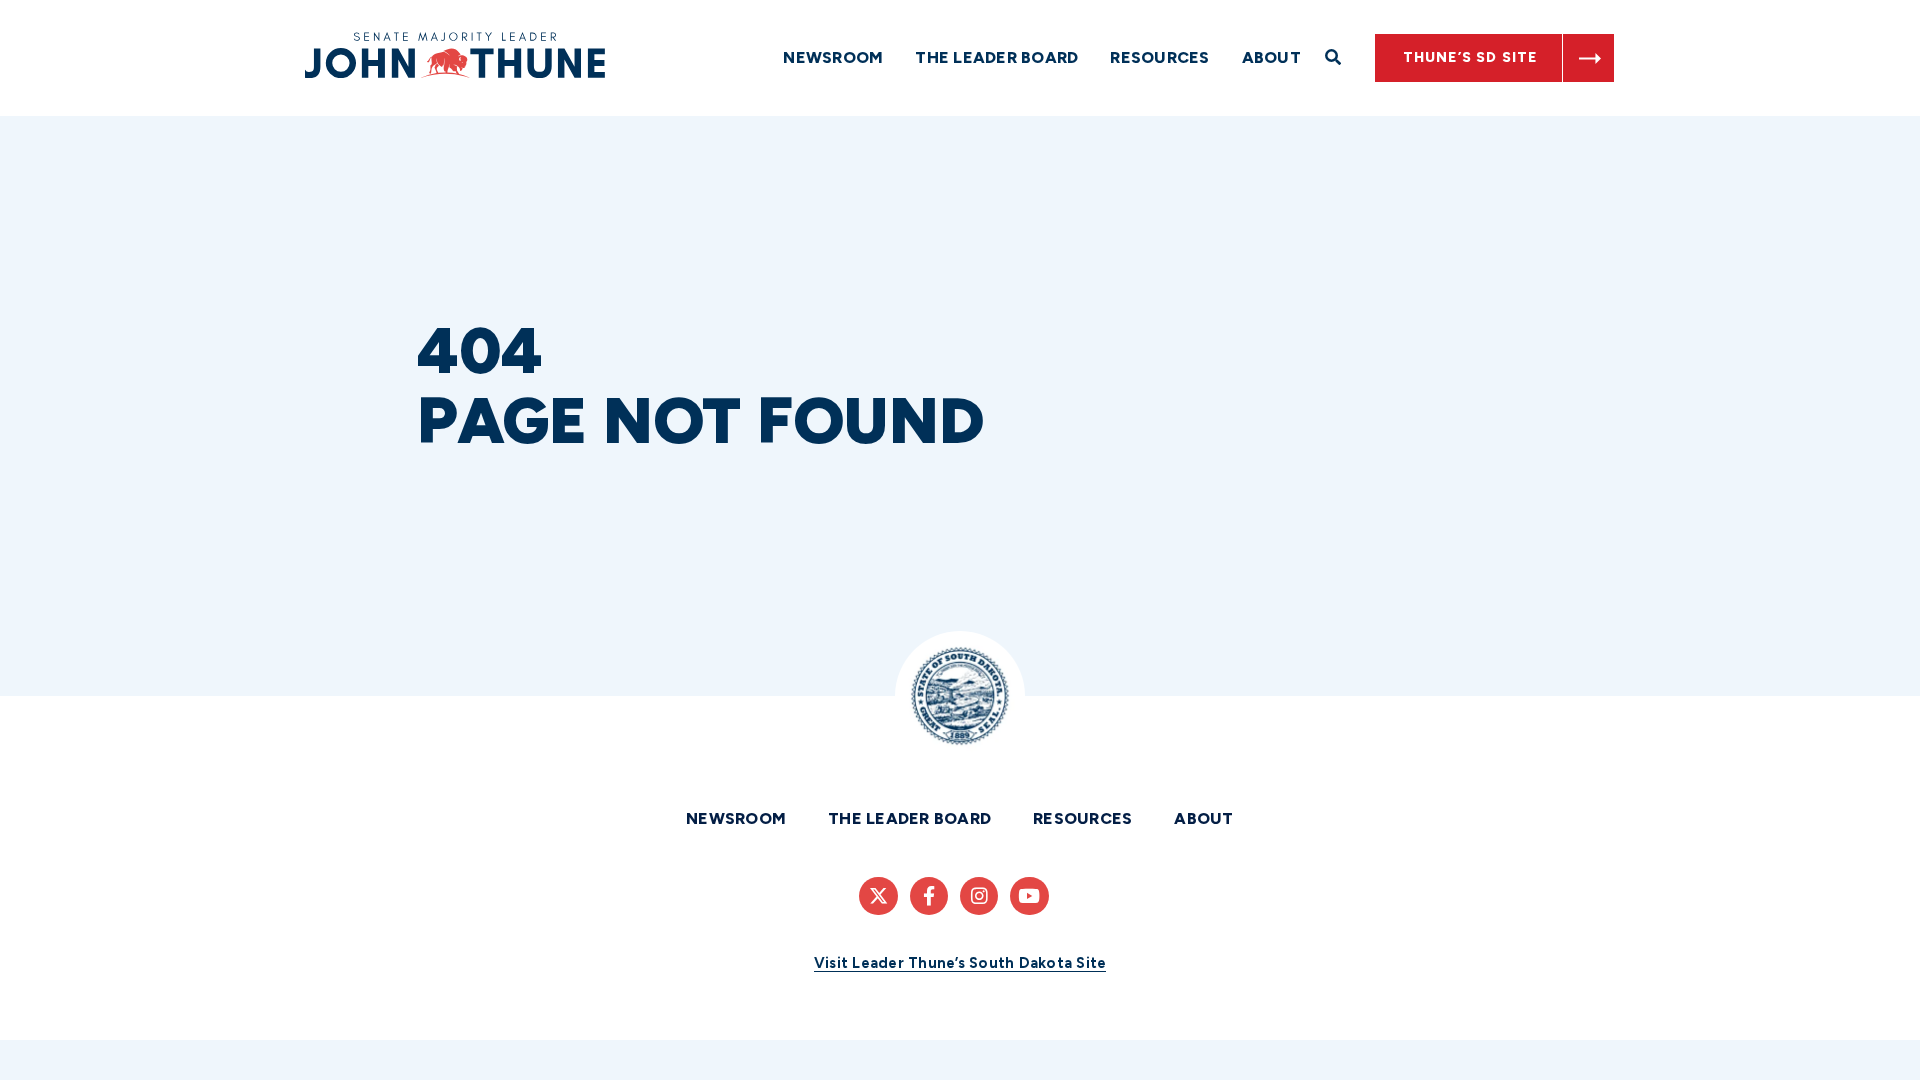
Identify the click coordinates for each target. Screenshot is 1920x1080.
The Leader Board (996, 57)
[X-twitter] (878, 896)
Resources (1159, 57)
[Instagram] (979, 896)
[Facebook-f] (929, 896)
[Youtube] (1029, 896)
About (1271, 57)
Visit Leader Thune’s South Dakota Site (960, 963)
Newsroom (833, 57)
